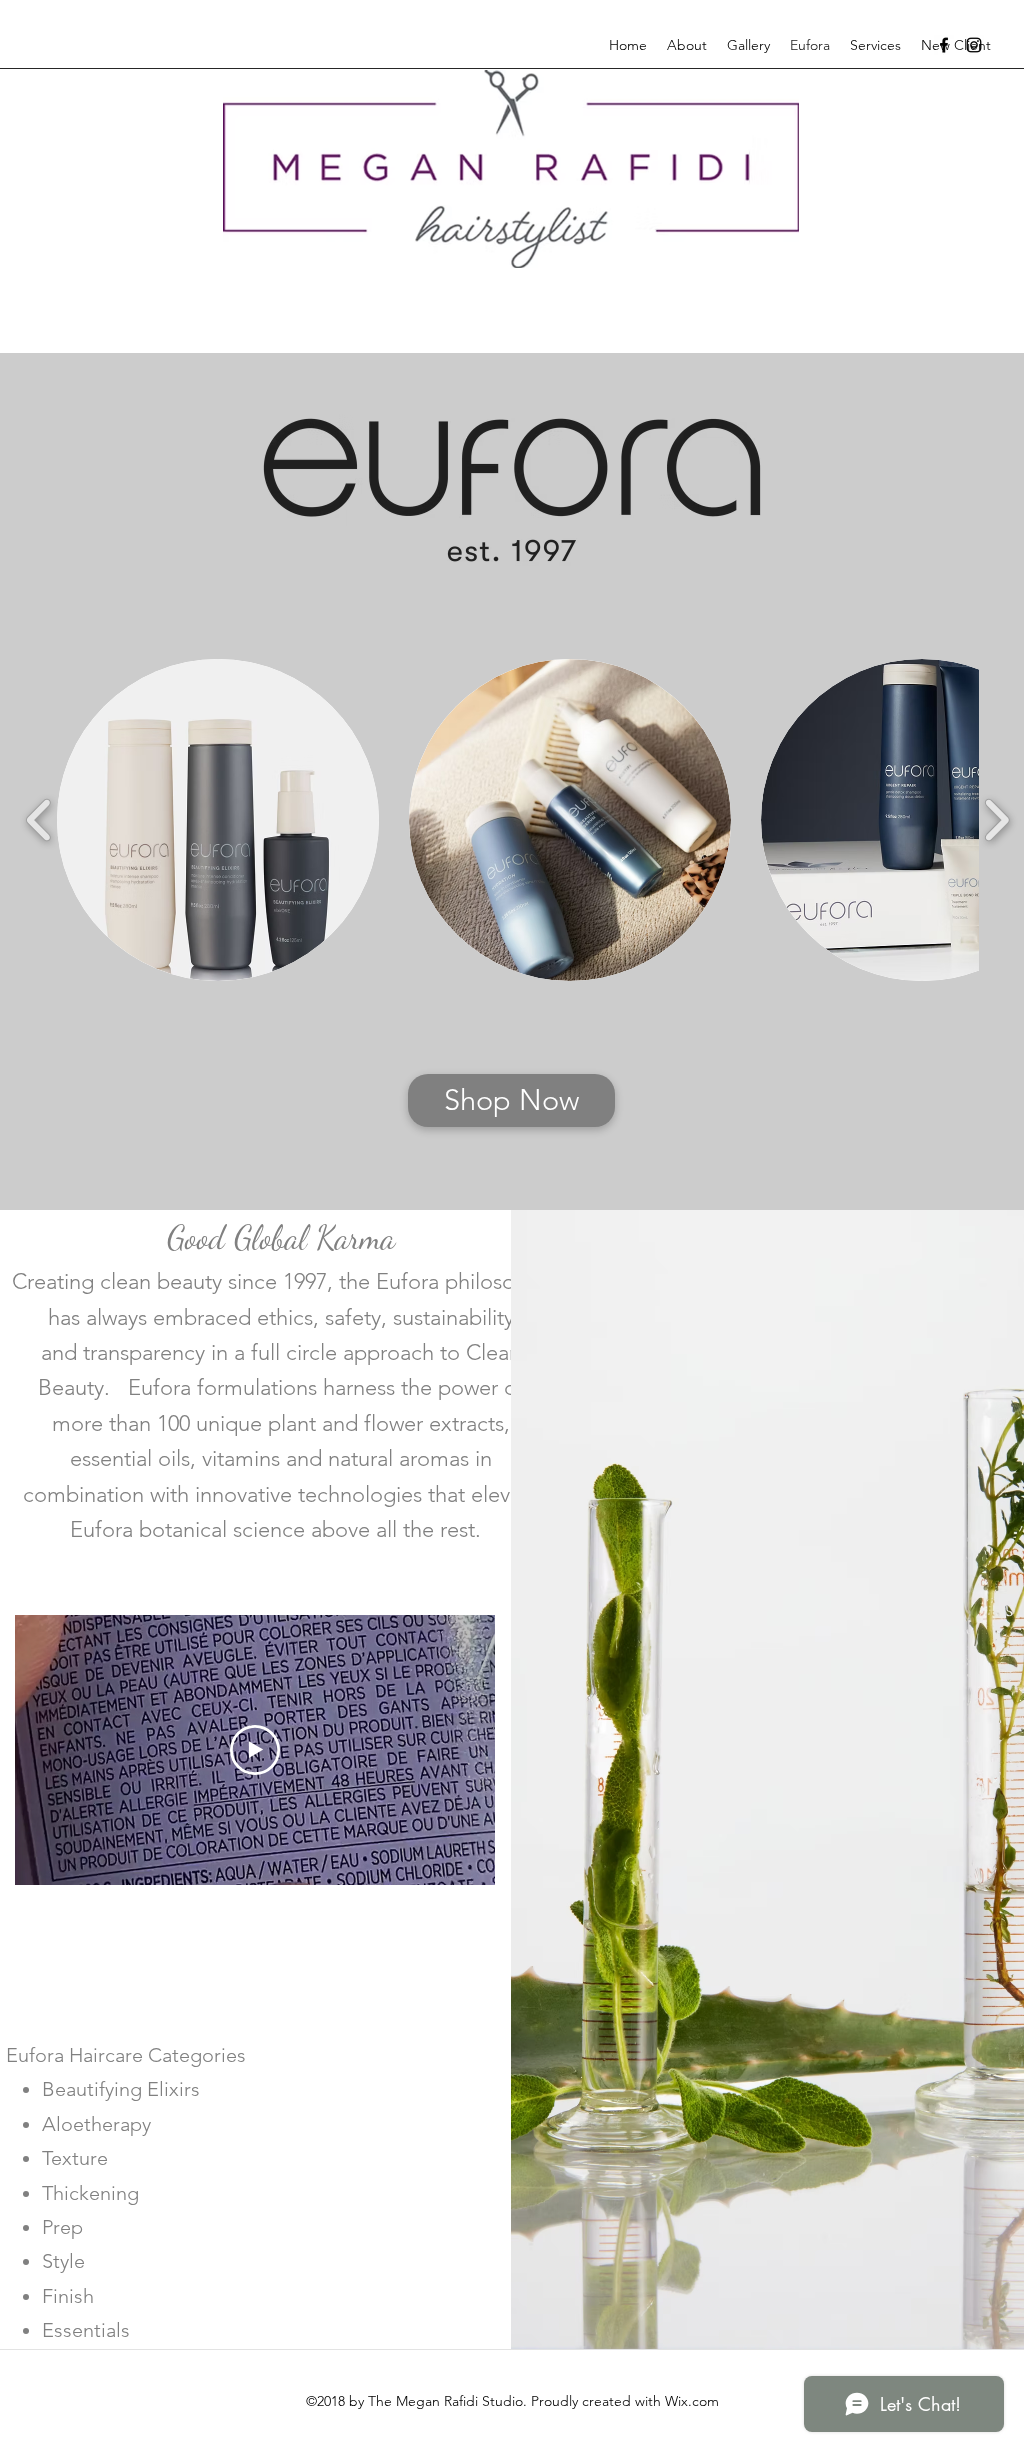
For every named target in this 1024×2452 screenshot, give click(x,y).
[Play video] (255, 1750)
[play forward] (996, 819)
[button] (218, 820)
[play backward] (39, 819)
